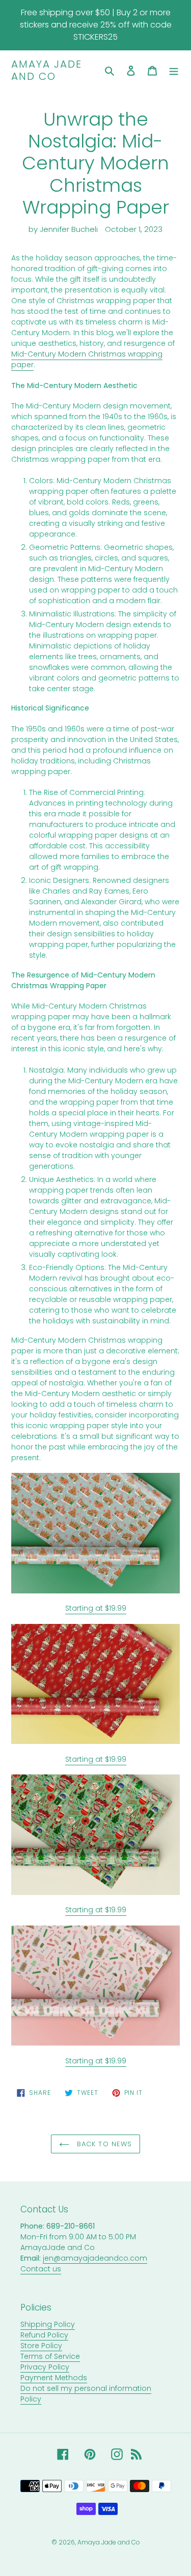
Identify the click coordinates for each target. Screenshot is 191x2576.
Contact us (41, 2269)
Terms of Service (50, 2356)
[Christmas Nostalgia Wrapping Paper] (95, 1835)
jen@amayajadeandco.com (95, 2258)
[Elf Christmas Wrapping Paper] (95, 1684)
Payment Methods (54, 2378)
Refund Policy (44, 2335)
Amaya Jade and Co (47, 70)
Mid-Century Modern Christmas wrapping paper (87, 359)
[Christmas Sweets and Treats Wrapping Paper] (95, 1986)
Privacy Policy (45, 2367)
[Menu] (174, 70)
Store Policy (41, 2346)
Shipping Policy (48, 2324)
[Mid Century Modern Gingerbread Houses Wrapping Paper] (95, 1533)
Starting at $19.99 (96, 1608)
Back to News (103, 2144)
